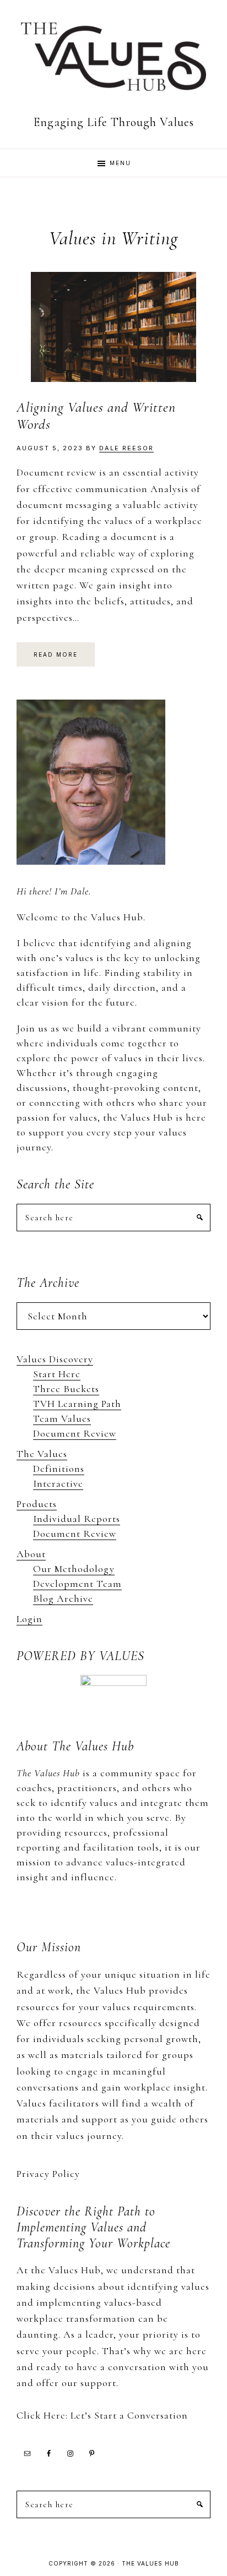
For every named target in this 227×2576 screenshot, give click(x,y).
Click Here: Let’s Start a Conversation (102, 2415)
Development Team (77, 1584)
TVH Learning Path (77, 1404)
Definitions (59, 1469)
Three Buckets (66, 1389)
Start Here (57, 1374)
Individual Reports (77, 1519)
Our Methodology (74, 1569)
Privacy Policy (48, 2174)
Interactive (58, 1483)
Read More (56, 654)
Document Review (75, 1433)
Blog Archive (63, 1598)
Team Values (62, 1418)
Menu (120, 163)
